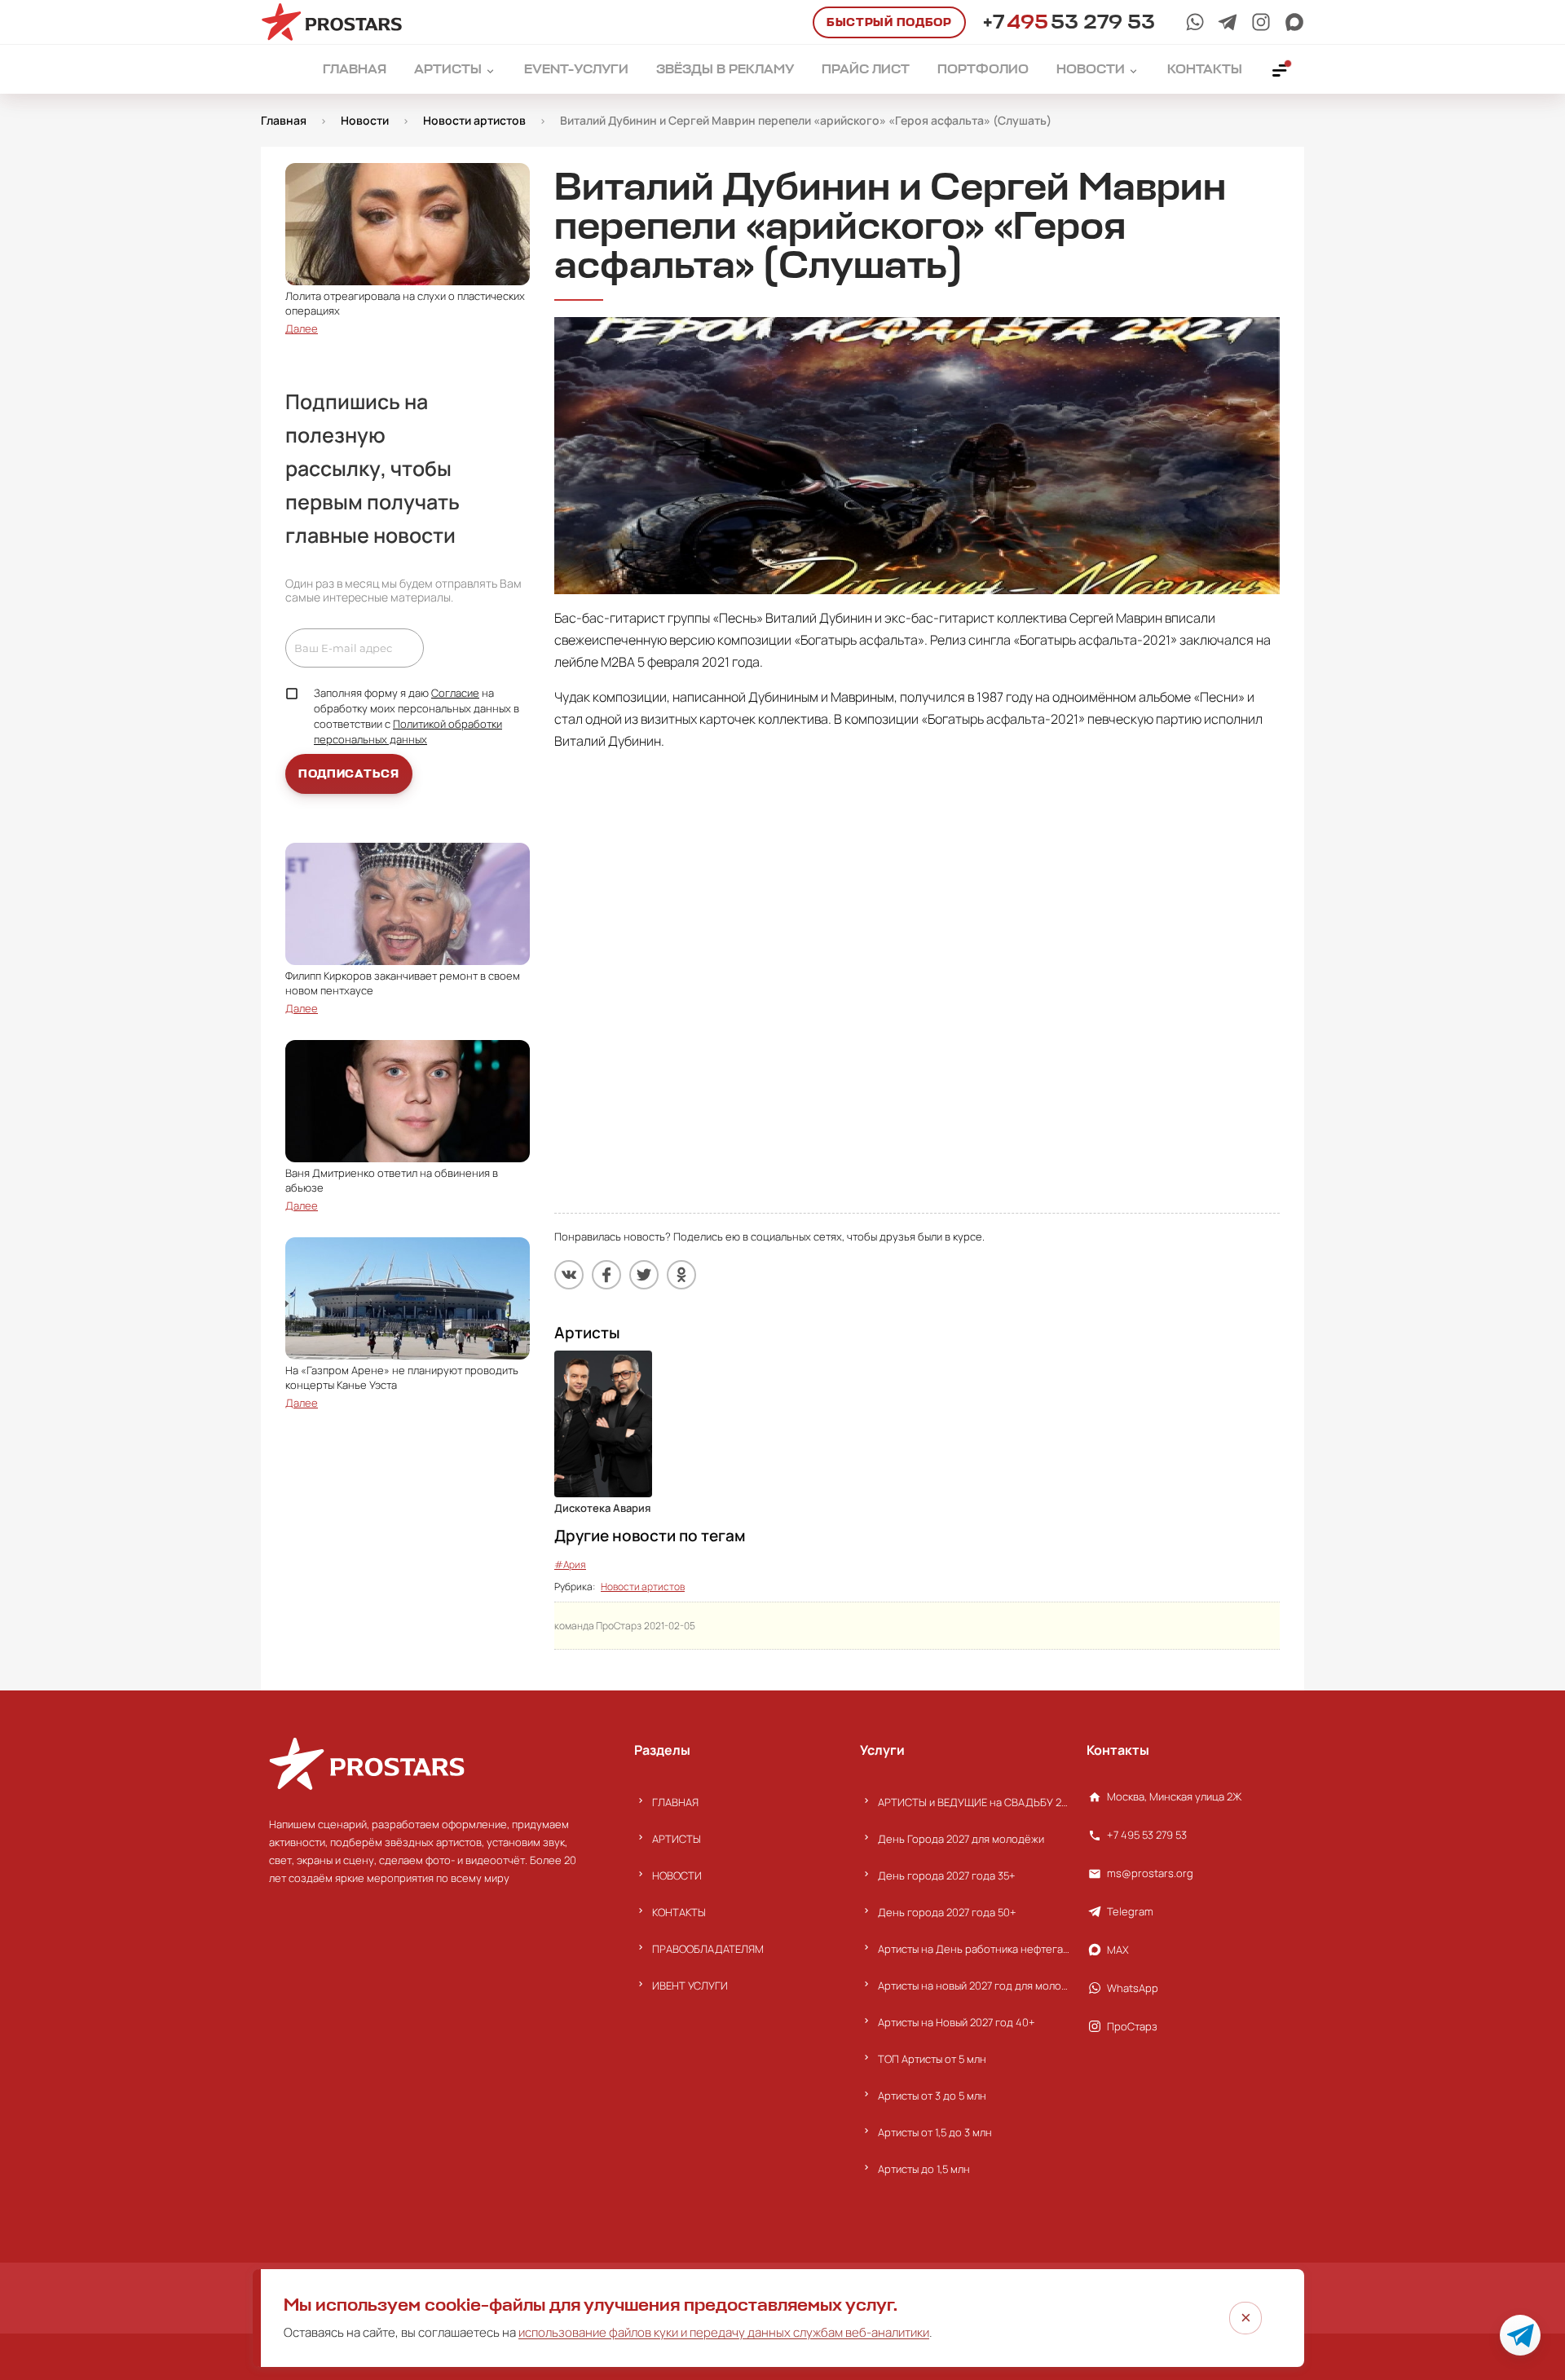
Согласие (455, 693)
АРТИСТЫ (677, 1839)
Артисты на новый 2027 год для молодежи (974, 1986)
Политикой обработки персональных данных (408, 732)
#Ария (570, 1565)
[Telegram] (1228, 22)
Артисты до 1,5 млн (924, 2169)
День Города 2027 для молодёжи (961, 1839)
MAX (1118, 1950)
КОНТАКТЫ (679, 1912)
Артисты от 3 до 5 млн (932, 2096)
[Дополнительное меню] (1281, 69)
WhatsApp (1133, 1988)
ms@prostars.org (1150, 1873)
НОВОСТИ (677, 1875)
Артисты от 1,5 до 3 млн (935, 2132)
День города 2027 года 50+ (947, 1912)
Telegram (1130, 1911)
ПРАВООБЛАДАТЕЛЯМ (708, 1949)
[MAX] (1294, 22)
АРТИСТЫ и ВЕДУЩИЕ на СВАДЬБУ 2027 (974, 1802)
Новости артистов (643, 1587)
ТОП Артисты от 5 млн (932, 2059)
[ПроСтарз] (1261, 22)
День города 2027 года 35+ (947, 1875)
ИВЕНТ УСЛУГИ (690, 1986)
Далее (302, 328)
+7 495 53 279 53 (1147, 1835)
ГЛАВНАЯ (675, 1802)
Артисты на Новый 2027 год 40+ (957, 2022)
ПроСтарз (1132, 2026)
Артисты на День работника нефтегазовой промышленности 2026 (974, 1949)
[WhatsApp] (1195, 22)
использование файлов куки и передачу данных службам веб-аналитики (724, 2332)
